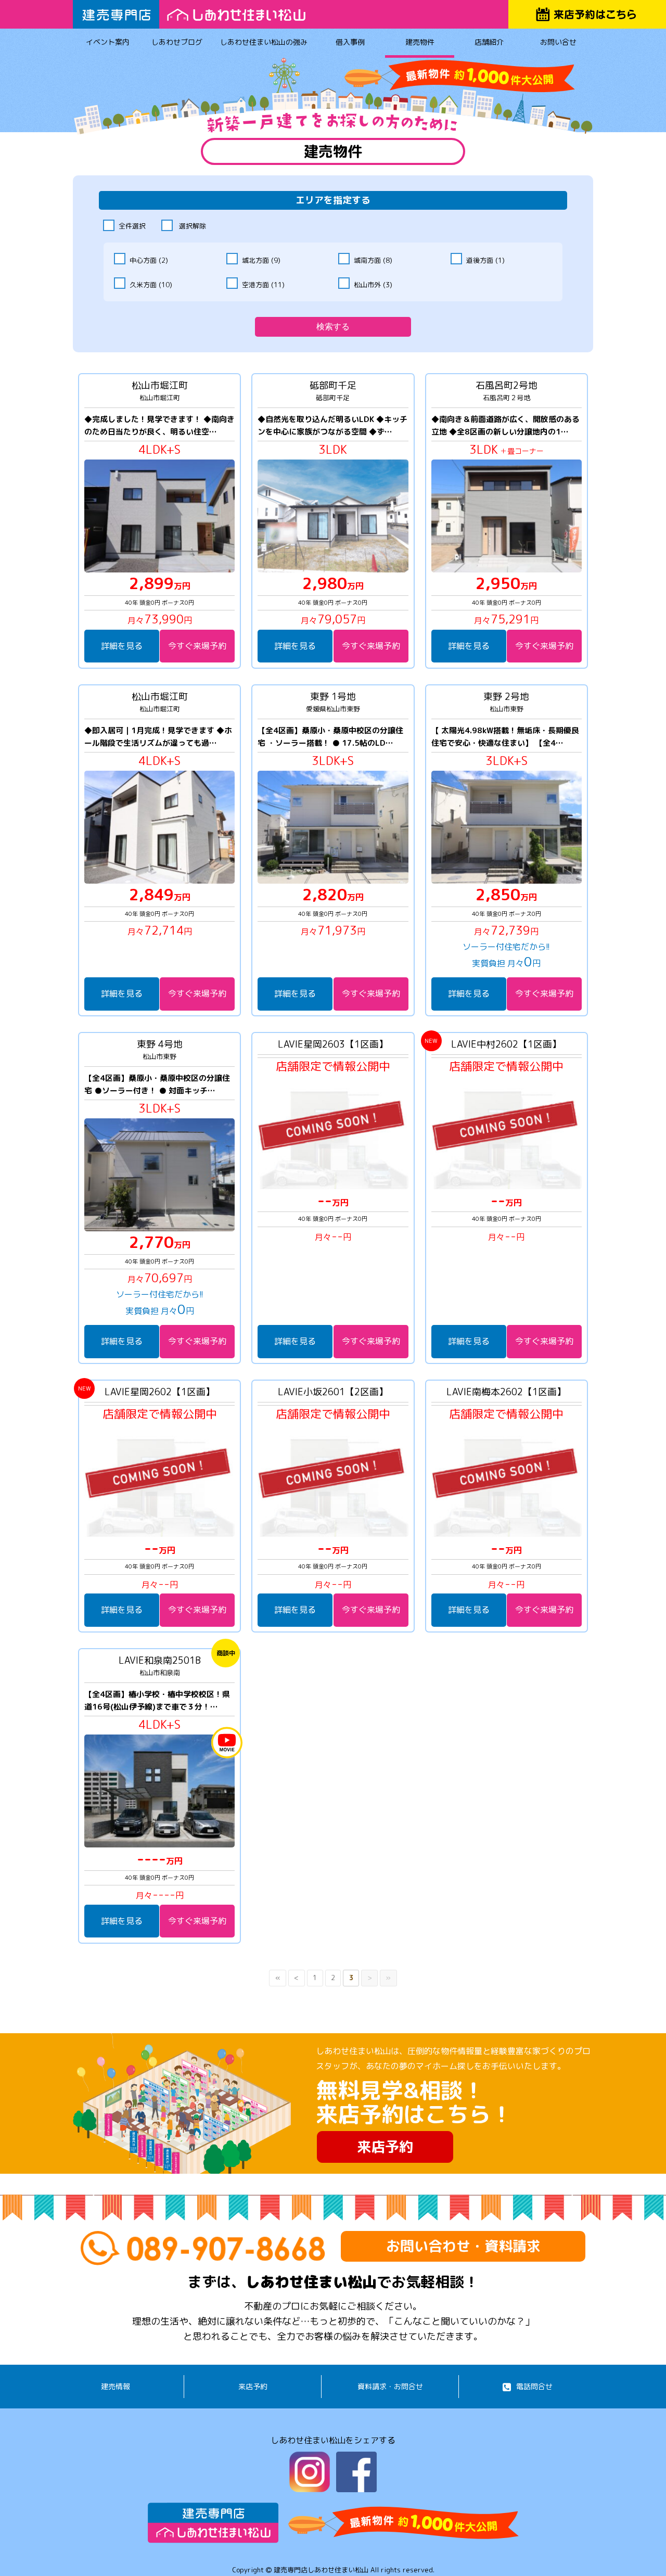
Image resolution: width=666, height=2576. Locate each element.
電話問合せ (534, 2386)
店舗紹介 (489, 42)
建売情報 (116, 2386)
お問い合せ (558, 42)
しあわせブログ (177, 42)
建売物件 (420, 42)
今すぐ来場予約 (197, 646)
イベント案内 (108, 42)
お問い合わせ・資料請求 (463, 2246)
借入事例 (350, 42)
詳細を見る (122, 646)
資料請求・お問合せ (390, 2386)
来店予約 (385, 2147)
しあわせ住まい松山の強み (264, 42)
